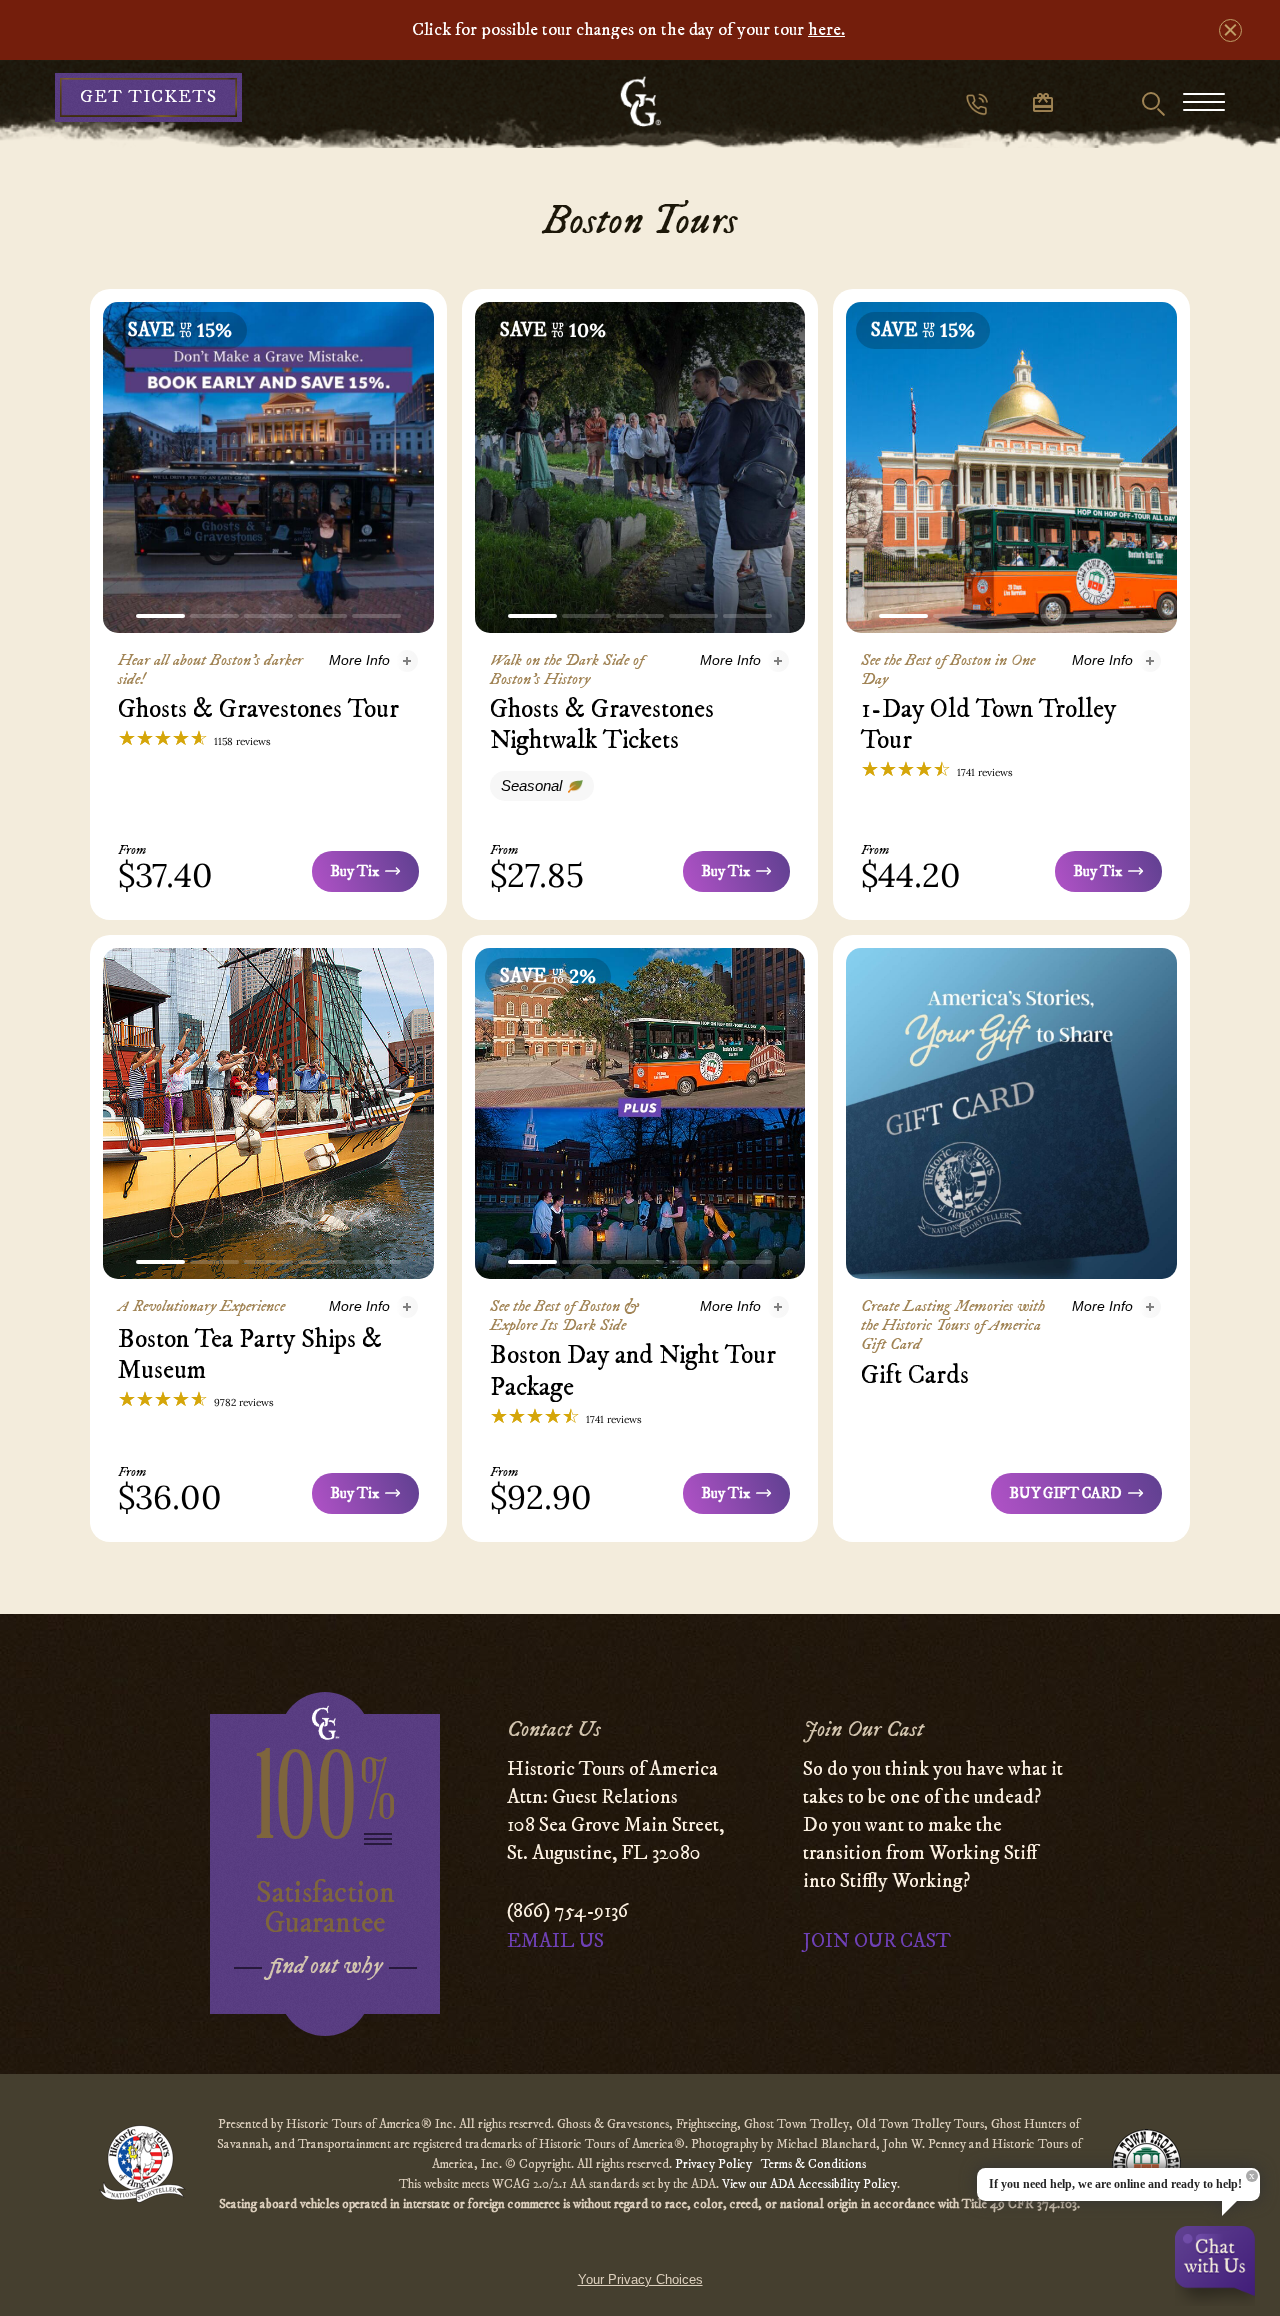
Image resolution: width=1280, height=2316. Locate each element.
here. (826, 30)
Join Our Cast (877, 1941)
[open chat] (1215, 2266)
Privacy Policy (715, 2164)
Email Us (555, 1941)
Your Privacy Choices (640, 2279)
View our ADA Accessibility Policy (809, 2184)
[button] (160, 616)
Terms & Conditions (813, 2164)
